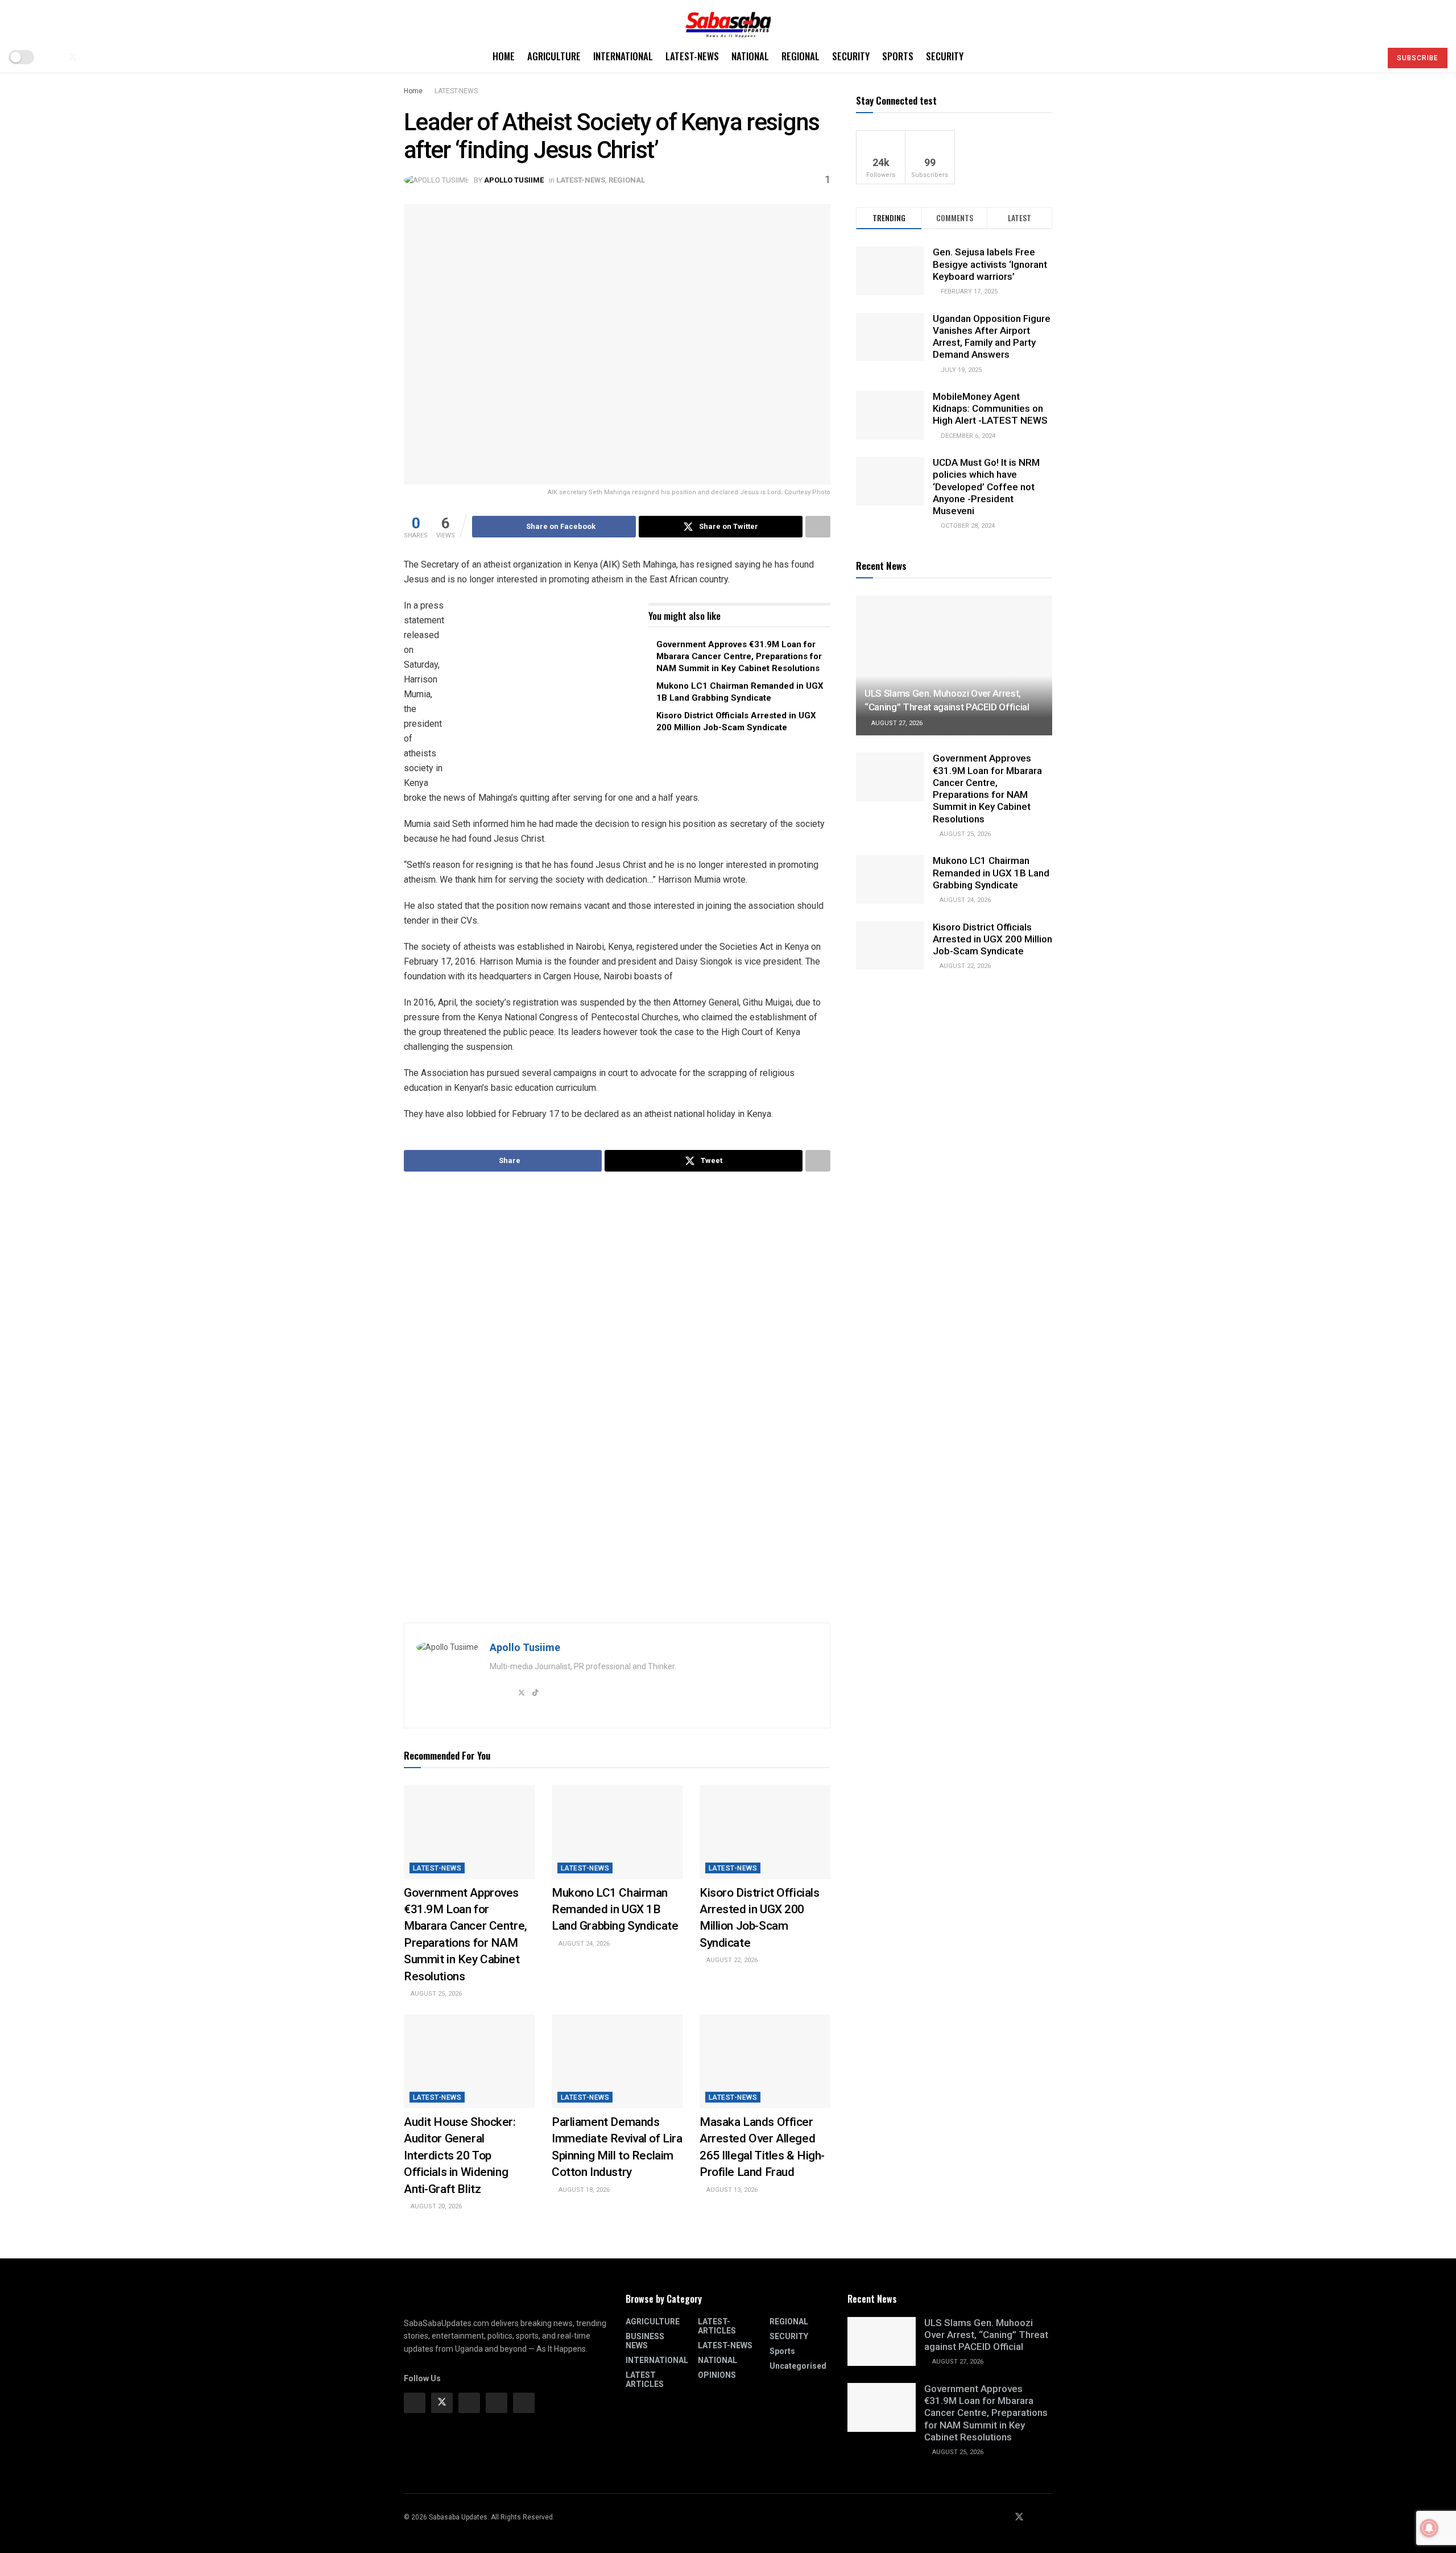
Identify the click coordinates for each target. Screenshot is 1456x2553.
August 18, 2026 (583, 2190)
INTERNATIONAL (623, 56)
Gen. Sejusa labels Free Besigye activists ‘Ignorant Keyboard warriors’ (990, 264)
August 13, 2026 (731, 2190)
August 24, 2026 (583, 1944)
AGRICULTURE (554, 56)
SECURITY (851, 56)
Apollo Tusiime (514, 180)
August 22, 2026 (731, 1960)
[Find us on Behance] (497, 2403)
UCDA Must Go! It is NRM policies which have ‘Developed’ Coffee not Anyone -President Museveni (986, 487)
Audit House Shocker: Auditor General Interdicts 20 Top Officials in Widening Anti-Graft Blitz (460, 2155)
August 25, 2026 (435, 1994)
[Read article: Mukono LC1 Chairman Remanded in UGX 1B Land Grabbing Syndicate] (617, 1832)
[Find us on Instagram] (469, 2403)
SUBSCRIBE (1418, 58)
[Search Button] (1368, 57)
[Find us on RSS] (110, 57)
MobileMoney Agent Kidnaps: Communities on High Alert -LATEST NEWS (990, 409)
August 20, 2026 (435, 2206)
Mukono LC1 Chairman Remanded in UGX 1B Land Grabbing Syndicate (615, 1909)
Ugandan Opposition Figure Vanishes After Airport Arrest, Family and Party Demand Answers (992, 337)
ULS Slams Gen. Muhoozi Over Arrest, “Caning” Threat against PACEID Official (986, 2335)
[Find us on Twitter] (73, 57)
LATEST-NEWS (692, 56)
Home (504, 56)
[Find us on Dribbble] (524, 2403)
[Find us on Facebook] (53, 57)
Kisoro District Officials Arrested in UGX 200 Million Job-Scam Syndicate (992, 939)
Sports (898, 56)
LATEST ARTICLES (645, 2380)
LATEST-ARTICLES (717, 2326)
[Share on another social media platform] (818, 527)
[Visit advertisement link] (549, 689)
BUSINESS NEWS (645, 2341)
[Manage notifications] (1429, 2528)
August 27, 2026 (896, 723)
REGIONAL (801, 56)
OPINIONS (717, 2375)
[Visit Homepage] (728, 21)
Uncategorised (798, 2366)
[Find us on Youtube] (92, 57)
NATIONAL (750, 56)
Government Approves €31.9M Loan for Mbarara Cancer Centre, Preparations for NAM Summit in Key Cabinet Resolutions (739, 656)
